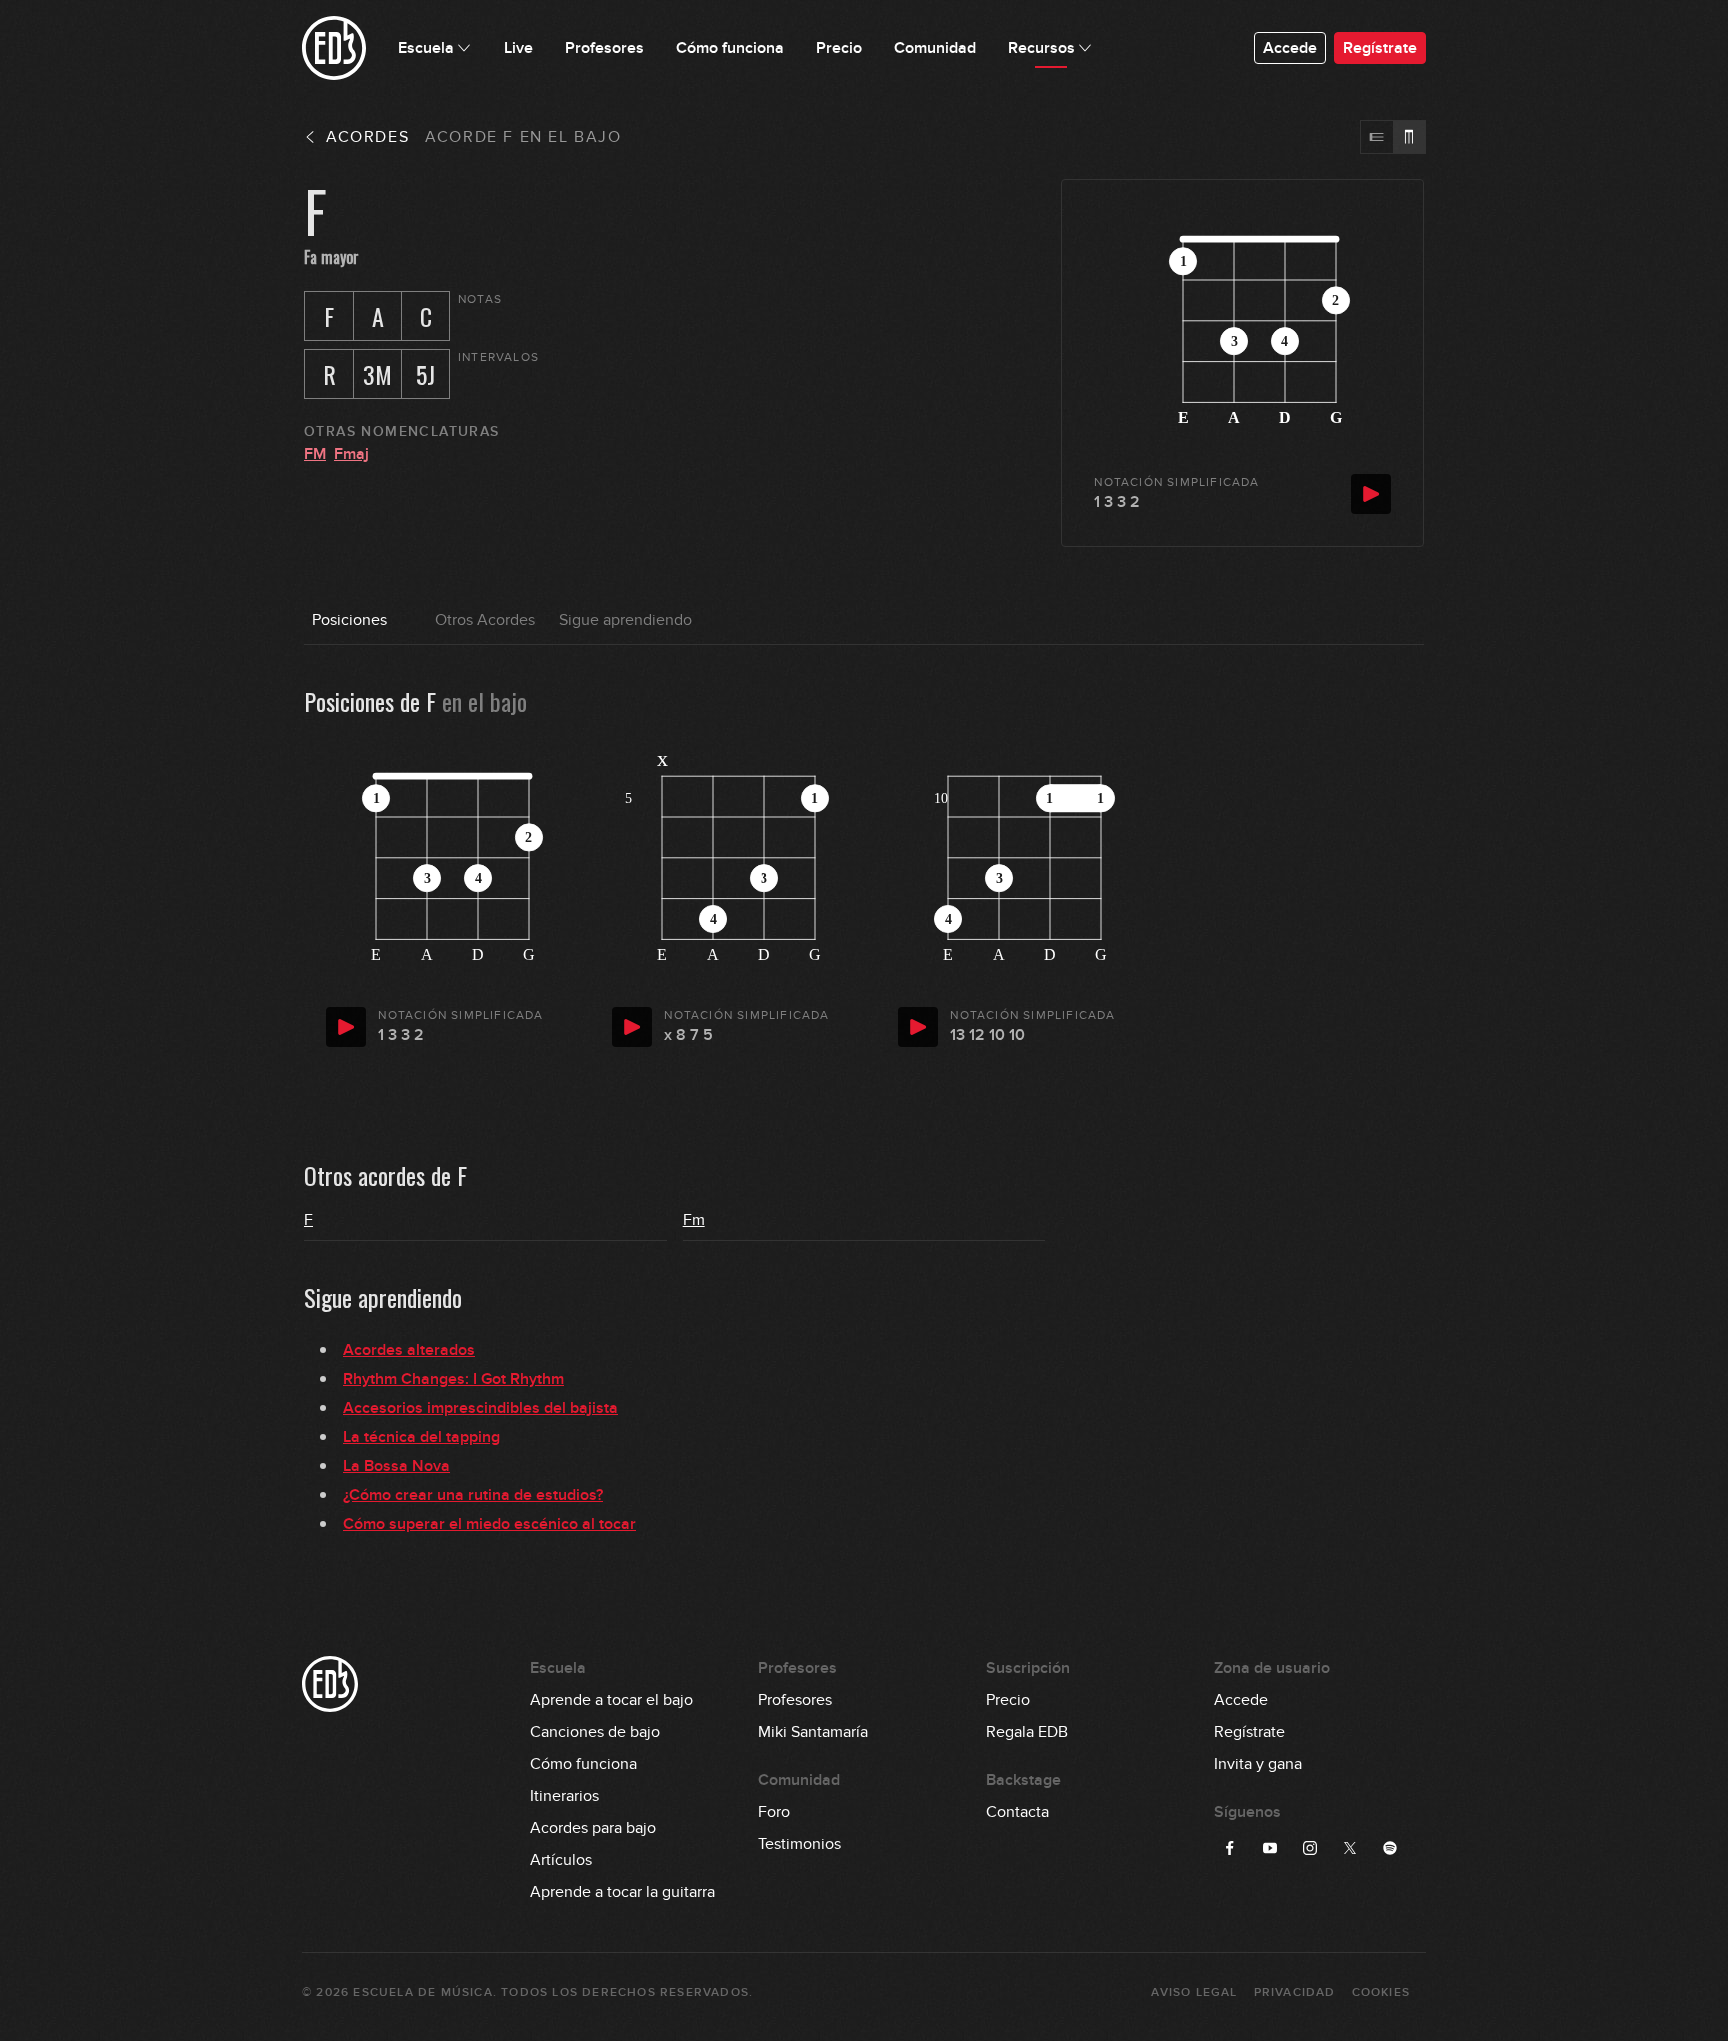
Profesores (795, 1700)
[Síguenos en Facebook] (1230, 1848)
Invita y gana (1258, 1764)
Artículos (561, 1860)
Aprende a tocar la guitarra (622, 1892)
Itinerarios (564, 1796)
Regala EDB (1027, 1732)
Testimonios (799, 1844)
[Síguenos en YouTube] (1270, 1848)
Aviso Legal (1194, 1992)
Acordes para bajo (593, 1828)
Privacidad (1295, 1992)
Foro (774, 1812)
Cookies (1381, 1992)
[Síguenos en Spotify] (1390, 1848)
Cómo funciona (583, 1764)
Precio (1008, 1700)
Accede (1290, 48)
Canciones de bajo (595, 1732)
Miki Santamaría (813, 1732)
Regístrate (1380, 48)
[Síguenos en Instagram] (1310, 1848)
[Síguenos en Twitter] (1350, 1848)
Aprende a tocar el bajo (611, 1700)
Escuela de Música (422, 1992)
